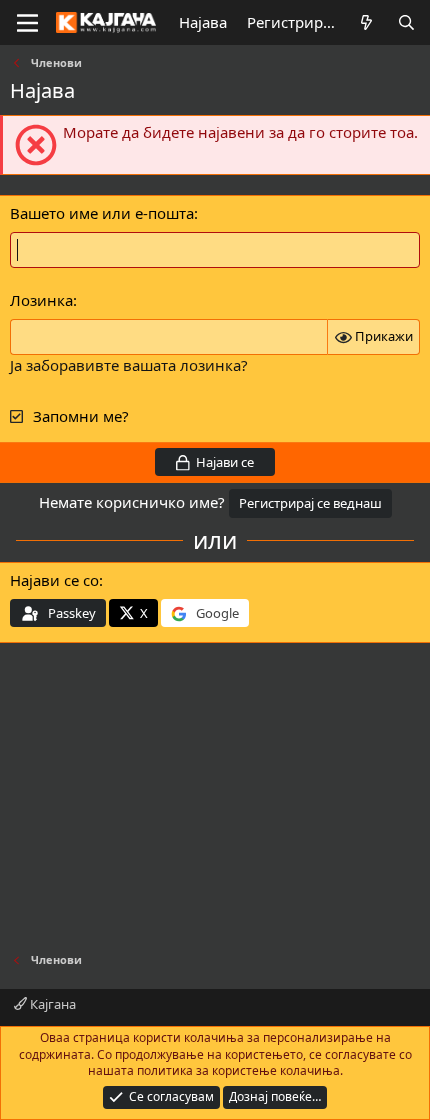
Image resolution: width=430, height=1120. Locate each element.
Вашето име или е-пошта (102, 213)
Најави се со (54, 580)
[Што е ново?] (366, 22)
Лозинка (41, 300)
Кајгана (51, 1004)
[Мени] (27, 23)
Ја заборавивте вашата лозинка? (129, 365)
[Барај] (406, 22)
